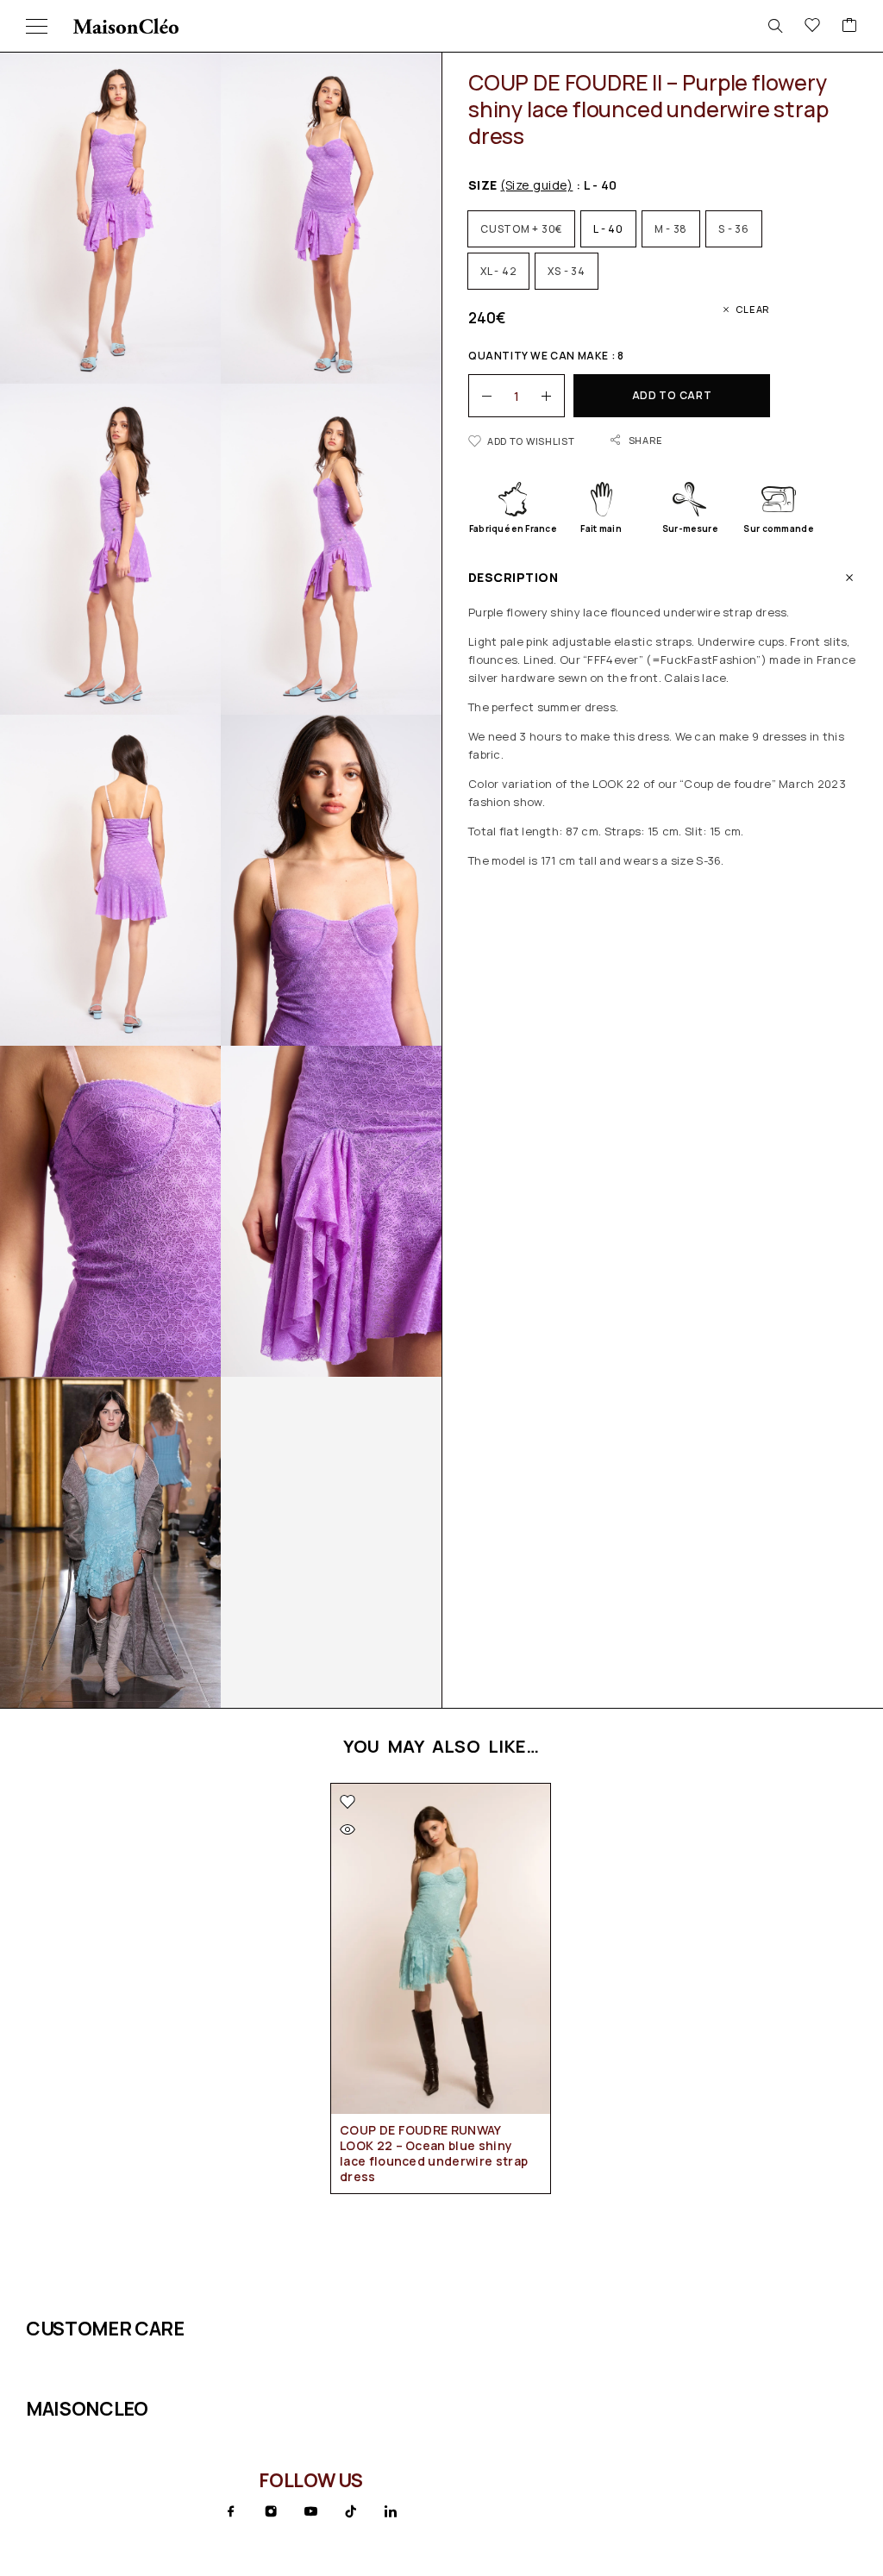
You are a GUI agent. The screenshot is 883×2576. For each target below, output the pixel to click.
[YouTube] (310, 2511)
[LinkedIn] (391, 2511)
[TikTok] (351, 2511)
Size (520, 185)
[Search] (775, 26)
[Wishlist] (812, 26)
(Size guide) (536, 185)
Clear (753, 309)
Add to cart (672, 395)
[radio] (521, 229)
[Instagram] (271, 2511)
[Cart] (849, 26)
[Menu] (37, 26)
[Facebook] (231, 2511)
